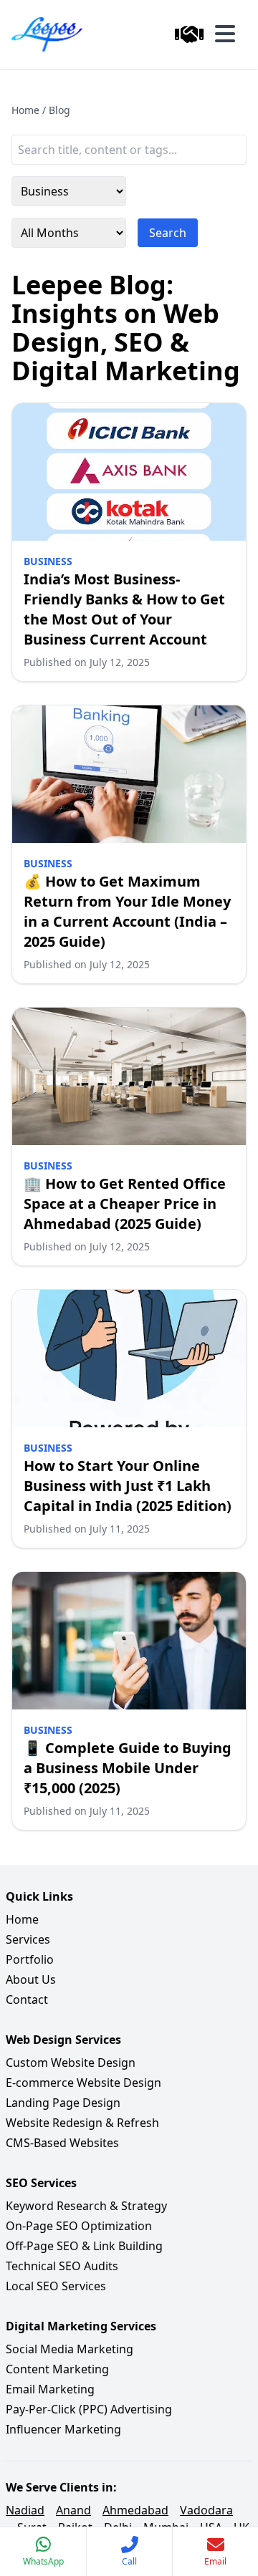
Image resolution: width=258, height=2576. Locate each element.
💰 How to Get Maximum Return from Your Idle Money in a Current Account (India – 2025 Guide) (127, 911)
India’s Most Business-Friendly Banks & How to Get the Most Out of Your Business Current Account (124, 609)
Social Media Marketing (70, 2349)
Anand (73, 2510)
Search (168, 233)
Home (25, 110)
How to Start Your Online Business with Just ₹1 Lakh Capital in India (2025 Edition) (128, 1486)
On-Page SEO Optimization (79, 2226)
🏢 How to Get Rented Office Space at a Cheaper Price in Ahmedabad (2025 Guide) (125, 1203)
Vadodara (206, 2510)
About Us (31, 1979)
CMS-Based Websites (62, 2143)
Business (48, 561)
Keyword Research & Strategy (86, 2206)
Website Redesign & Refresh (82, 2123)
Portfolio (30, 1959)
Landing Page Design (63, 2103)
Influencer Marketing (63, 2429)
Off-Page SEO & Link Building (84, 2246)
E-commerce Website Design (83, 2083)
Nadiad (25, 2510)
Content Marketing (57, 2369)
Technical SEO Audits (62, 2266)
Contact (27, 1999)
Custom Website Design (71, 2063)
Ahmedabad (135, 2510)
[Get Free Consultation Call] (189, 34)
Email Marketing (50, 2389)
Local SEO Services (56, 2286)
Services (28, 1939)
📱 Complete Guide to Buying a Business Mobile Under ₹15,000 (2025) (128, 1768)
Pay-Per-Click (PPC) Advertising (89, 2409)
